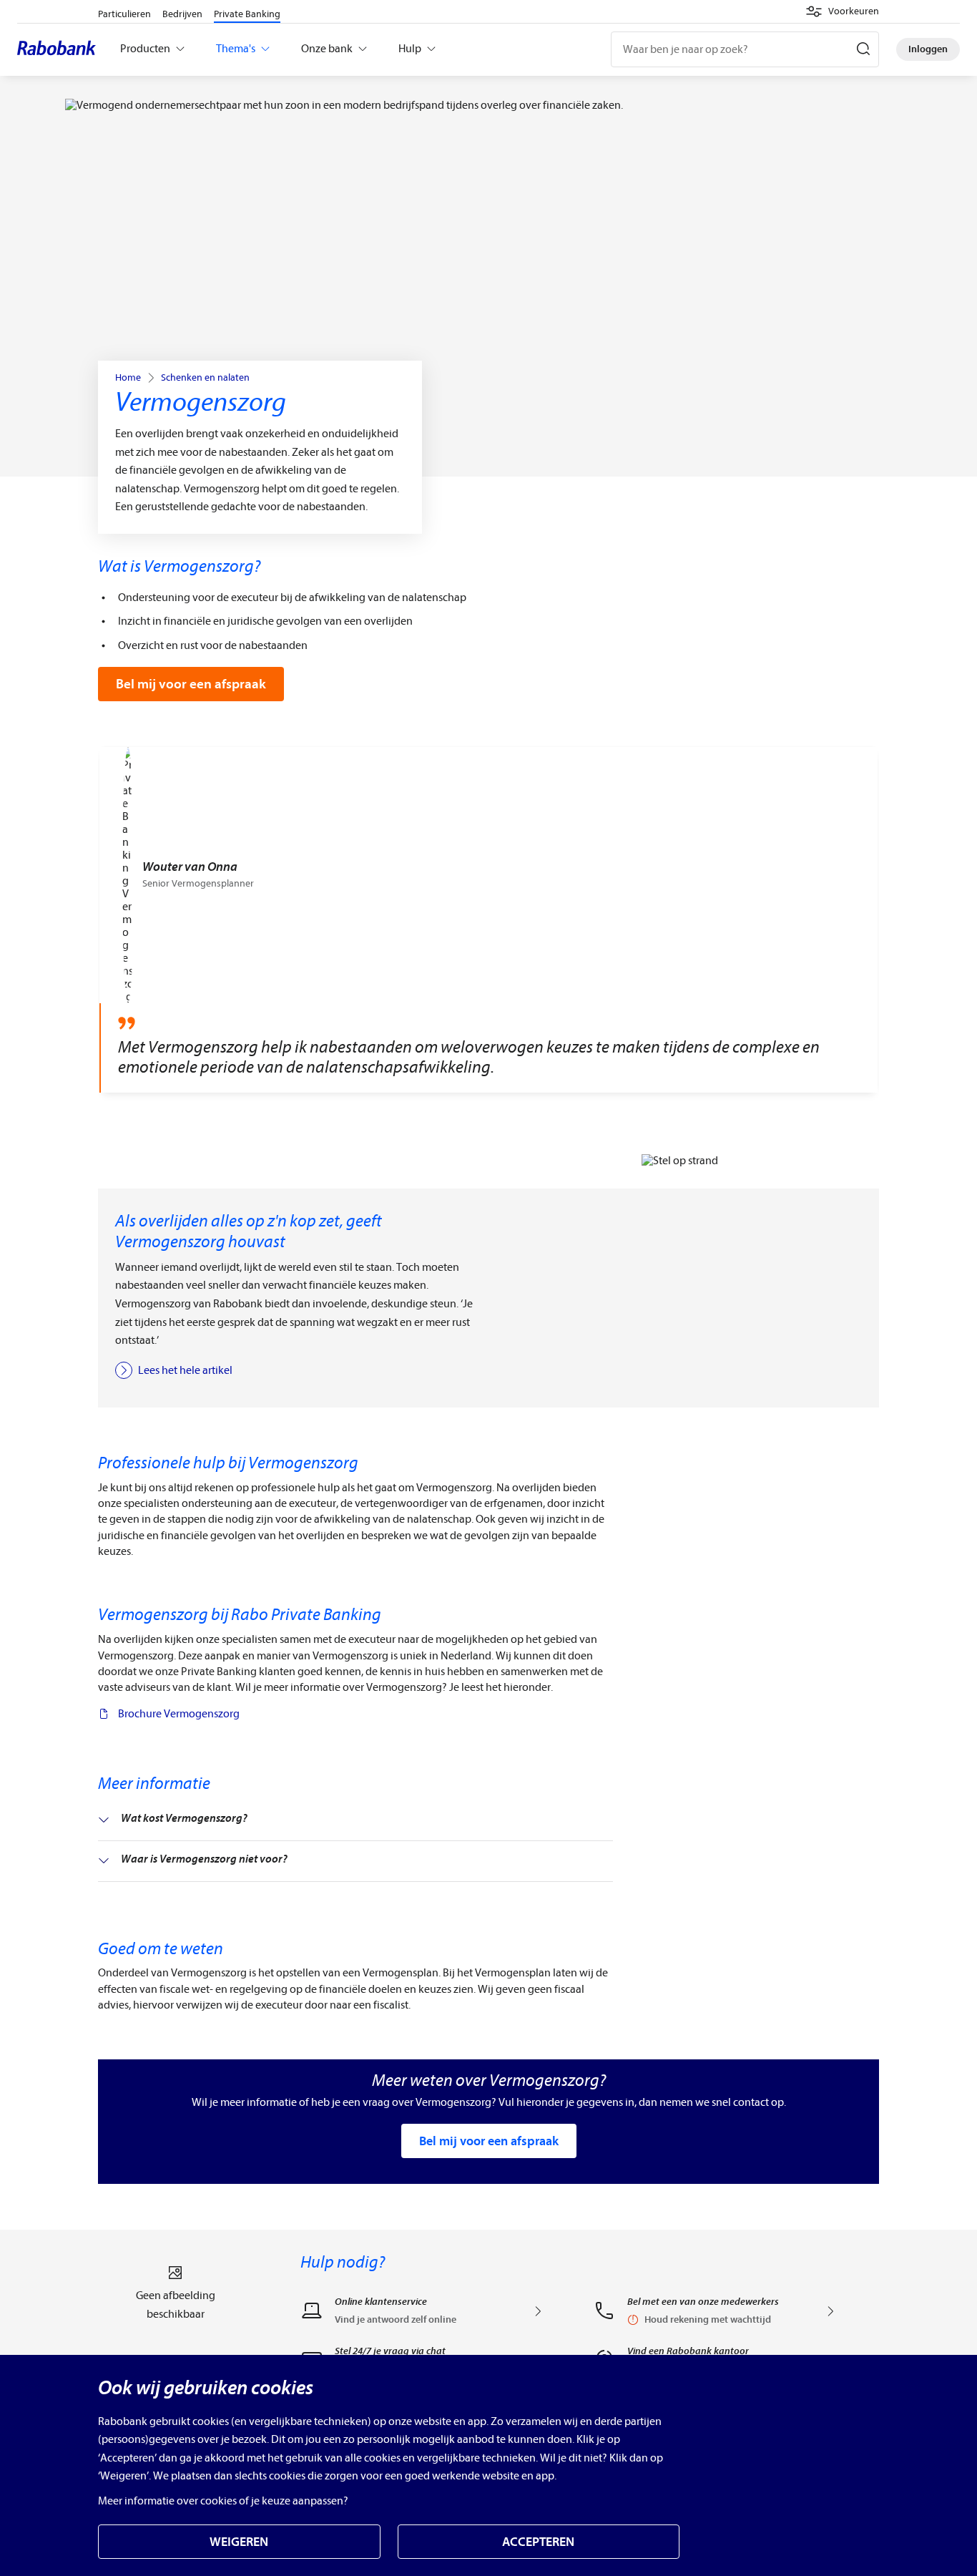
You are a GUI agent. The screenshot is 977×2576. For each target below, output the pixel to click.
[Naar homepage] (60, 49)
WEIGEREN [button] (239, 2542)
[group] (488, 920)
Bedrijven (182, 14)
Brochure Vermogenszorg (179, 1714)
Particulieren (124, 14)
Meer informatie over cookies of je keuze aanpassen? (223, 2501)
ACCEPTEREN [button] (538, 2542)
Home (128, 378)
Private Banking (247, 14)
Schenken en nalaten (205, 378)
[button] (842, 11)
